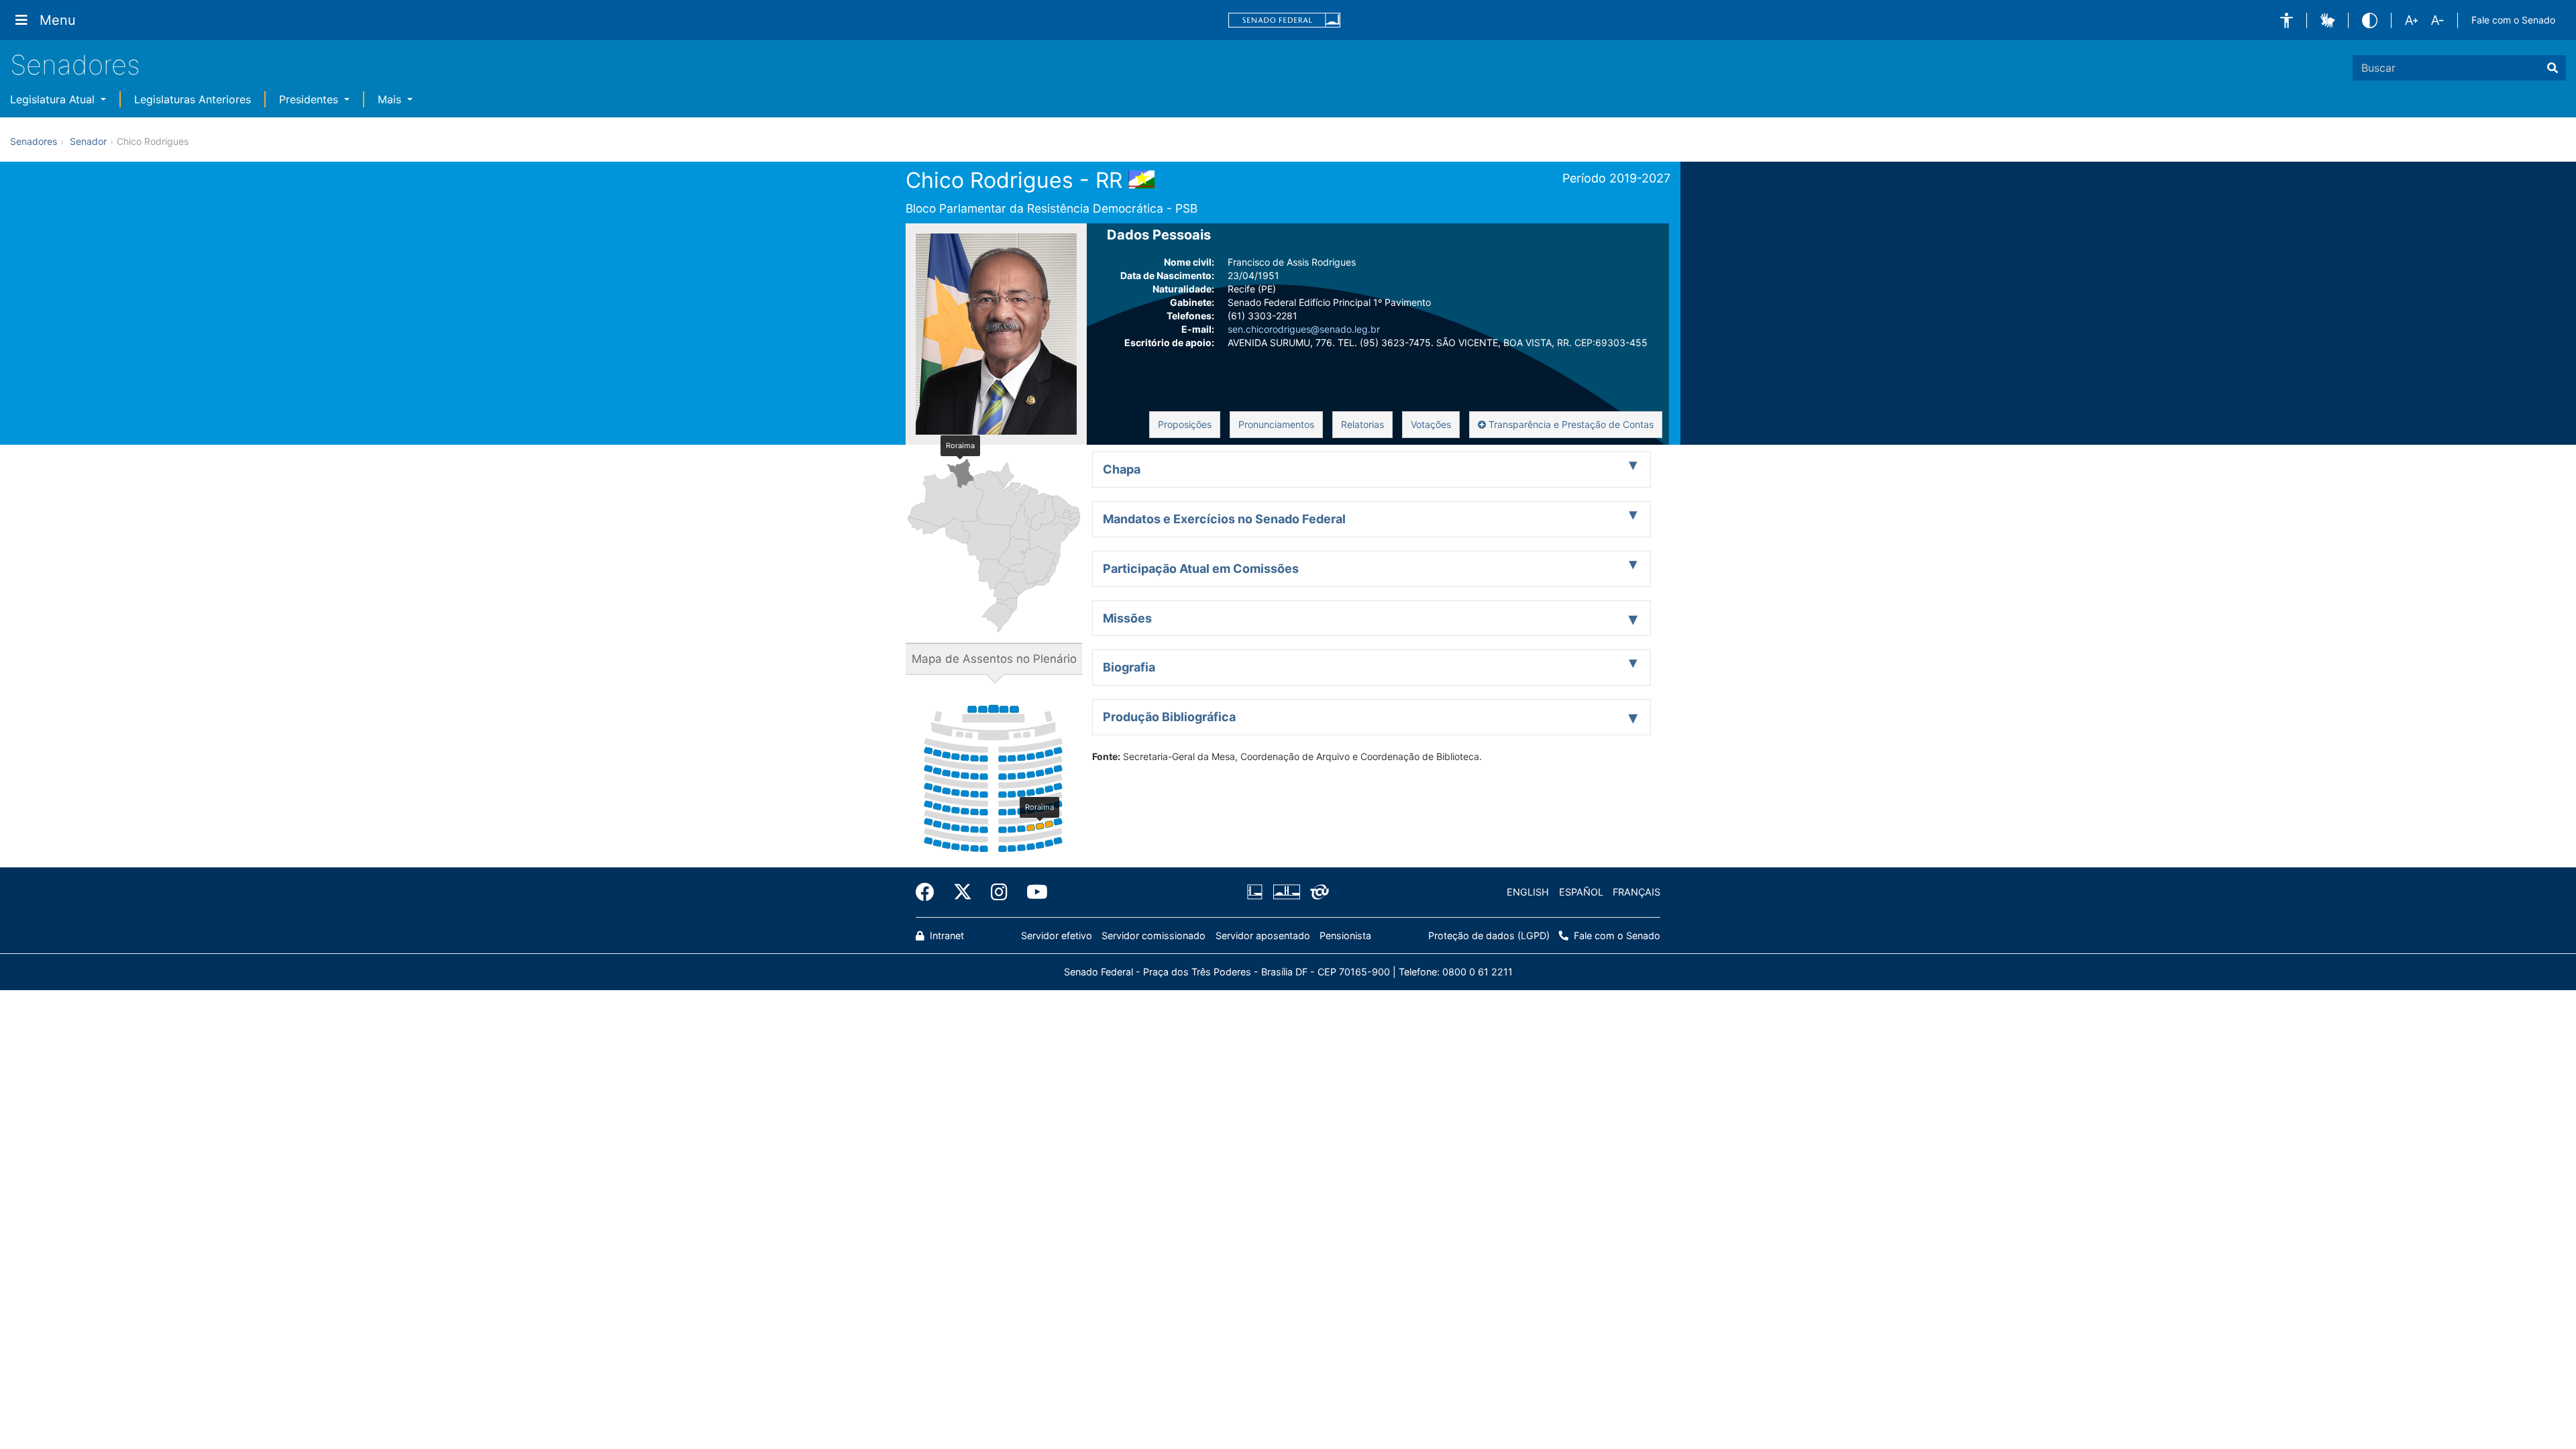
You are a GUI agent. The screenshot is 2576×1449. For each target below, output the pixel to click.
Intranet (946, 935)
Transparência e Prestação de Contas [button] (1570, 424)
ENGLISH (1528, 892)
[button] (2287, 20)
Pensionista (1345, 935)
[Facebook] (930, 892)
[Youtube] (1032, 892)
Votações (1431, 424)
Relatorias (1362, 424)
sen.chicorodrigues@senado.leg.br (1304, 329)
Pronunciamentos (1276, 424)
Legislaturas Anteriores (193, 99)
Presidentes (310, 99)
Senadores (75, 65)
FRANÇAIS (1636, 892)
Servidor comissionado (1153, 935)
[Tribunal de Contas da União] (1317, 892)
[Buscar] (2553, 68)
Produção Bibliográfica (1169, 717)
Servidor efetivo (1057, 935)
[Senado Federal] (1285, 20)
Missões (1127, 618)
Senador (88, 141)
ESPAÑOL (1581, 892)
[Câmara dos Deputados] (1257, 892)
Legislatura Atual (54, 99)
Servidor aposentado (1263, 935)
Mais (391, 99)
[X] (963, 892)
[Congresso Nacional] (1286, 892)
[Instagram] (999, 892)
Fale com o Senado (2513, 20)
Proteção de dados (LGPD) (1489, 935)
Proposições (1185, 424)
